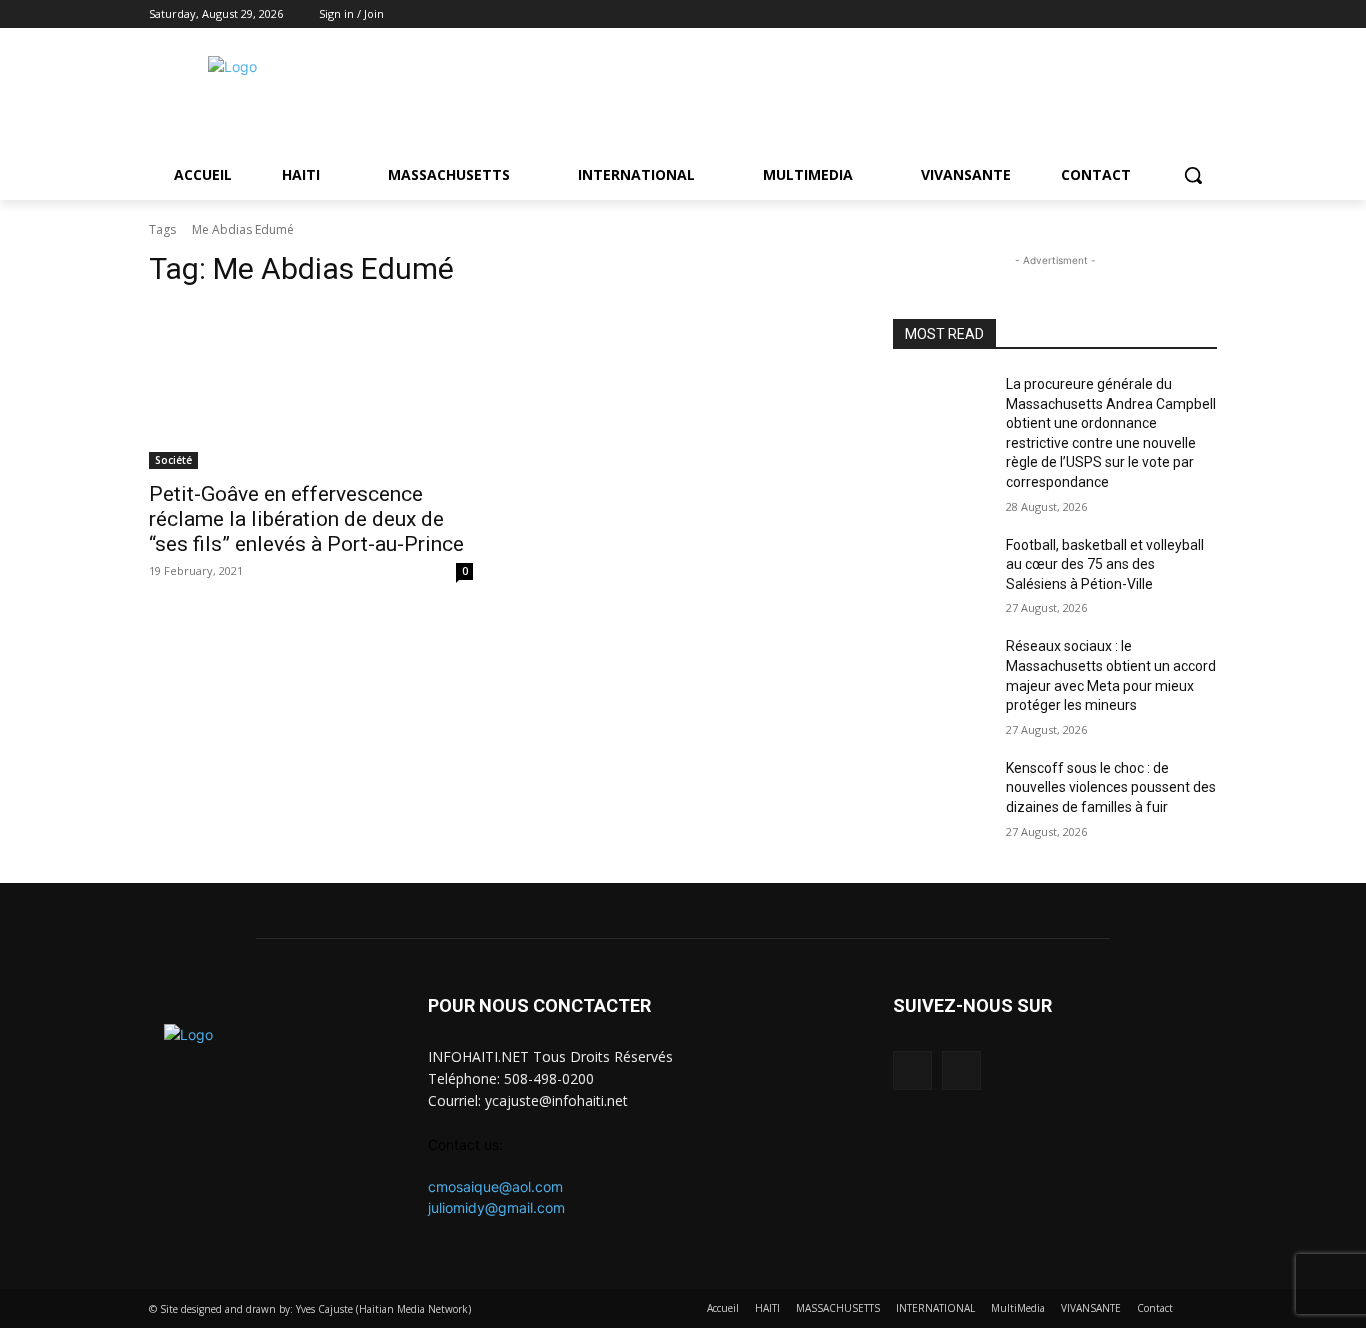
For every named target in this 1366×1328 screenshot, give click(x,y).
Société (173, 460)
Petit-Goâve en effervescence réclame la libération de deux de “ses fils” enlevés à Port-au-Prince (306, 519)
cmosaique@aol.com (495, 1186)
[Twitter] (1205, 14)
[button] (1193, 175)
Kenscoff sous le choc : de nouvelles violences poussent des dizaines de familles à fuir (1111, 787)
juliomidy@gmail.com (496, 1207)
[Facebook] (1177, 14)
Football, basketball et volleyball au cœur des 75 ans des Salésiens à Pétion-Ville (1105, 564)
